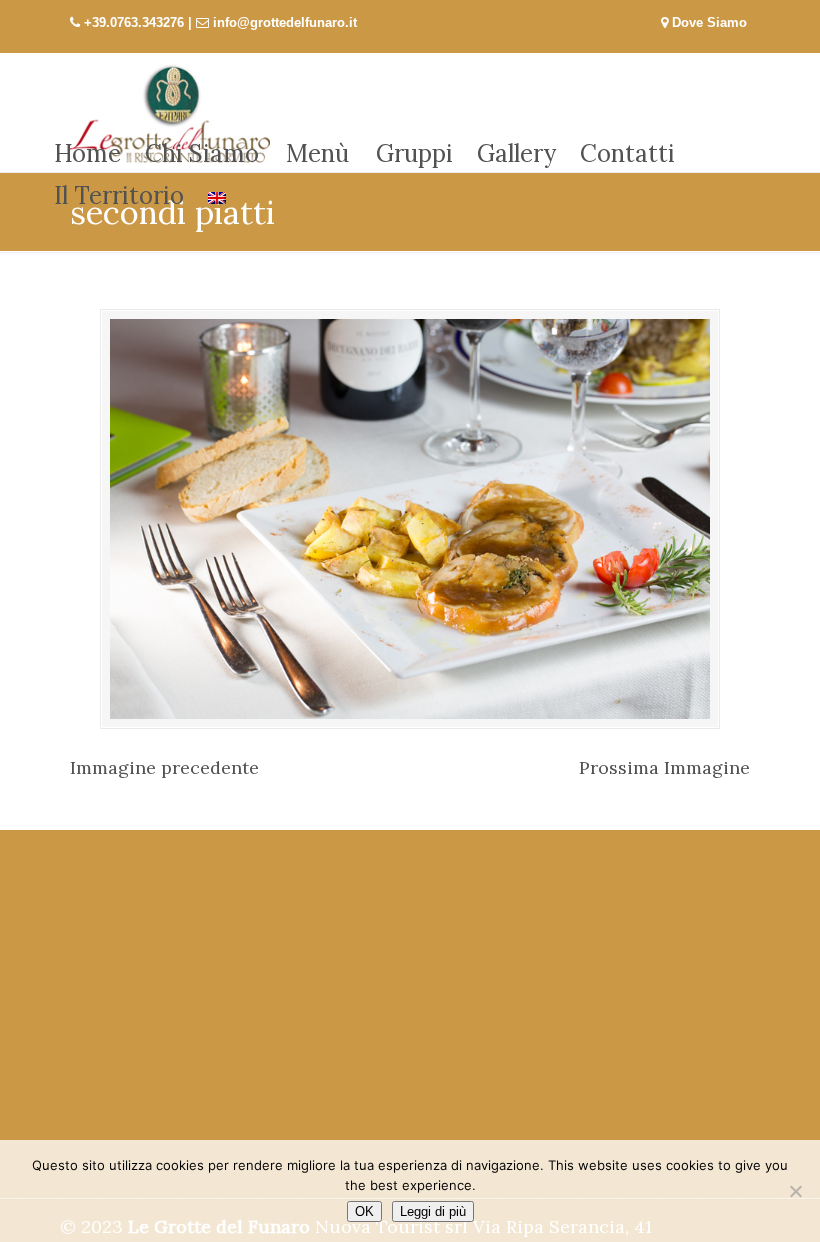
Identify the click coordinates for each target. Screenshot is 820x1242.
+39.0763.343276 (134, 22)
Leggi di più (433, 1211)
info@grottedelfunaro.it (285, 22)
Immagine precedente (164, 767)
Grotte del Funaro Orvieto (170, 113)
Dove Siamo (707, 22)
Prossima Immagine (664, 767)
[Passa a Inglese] (217, 196)
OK (364, 1211)
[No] (795, 1191)
